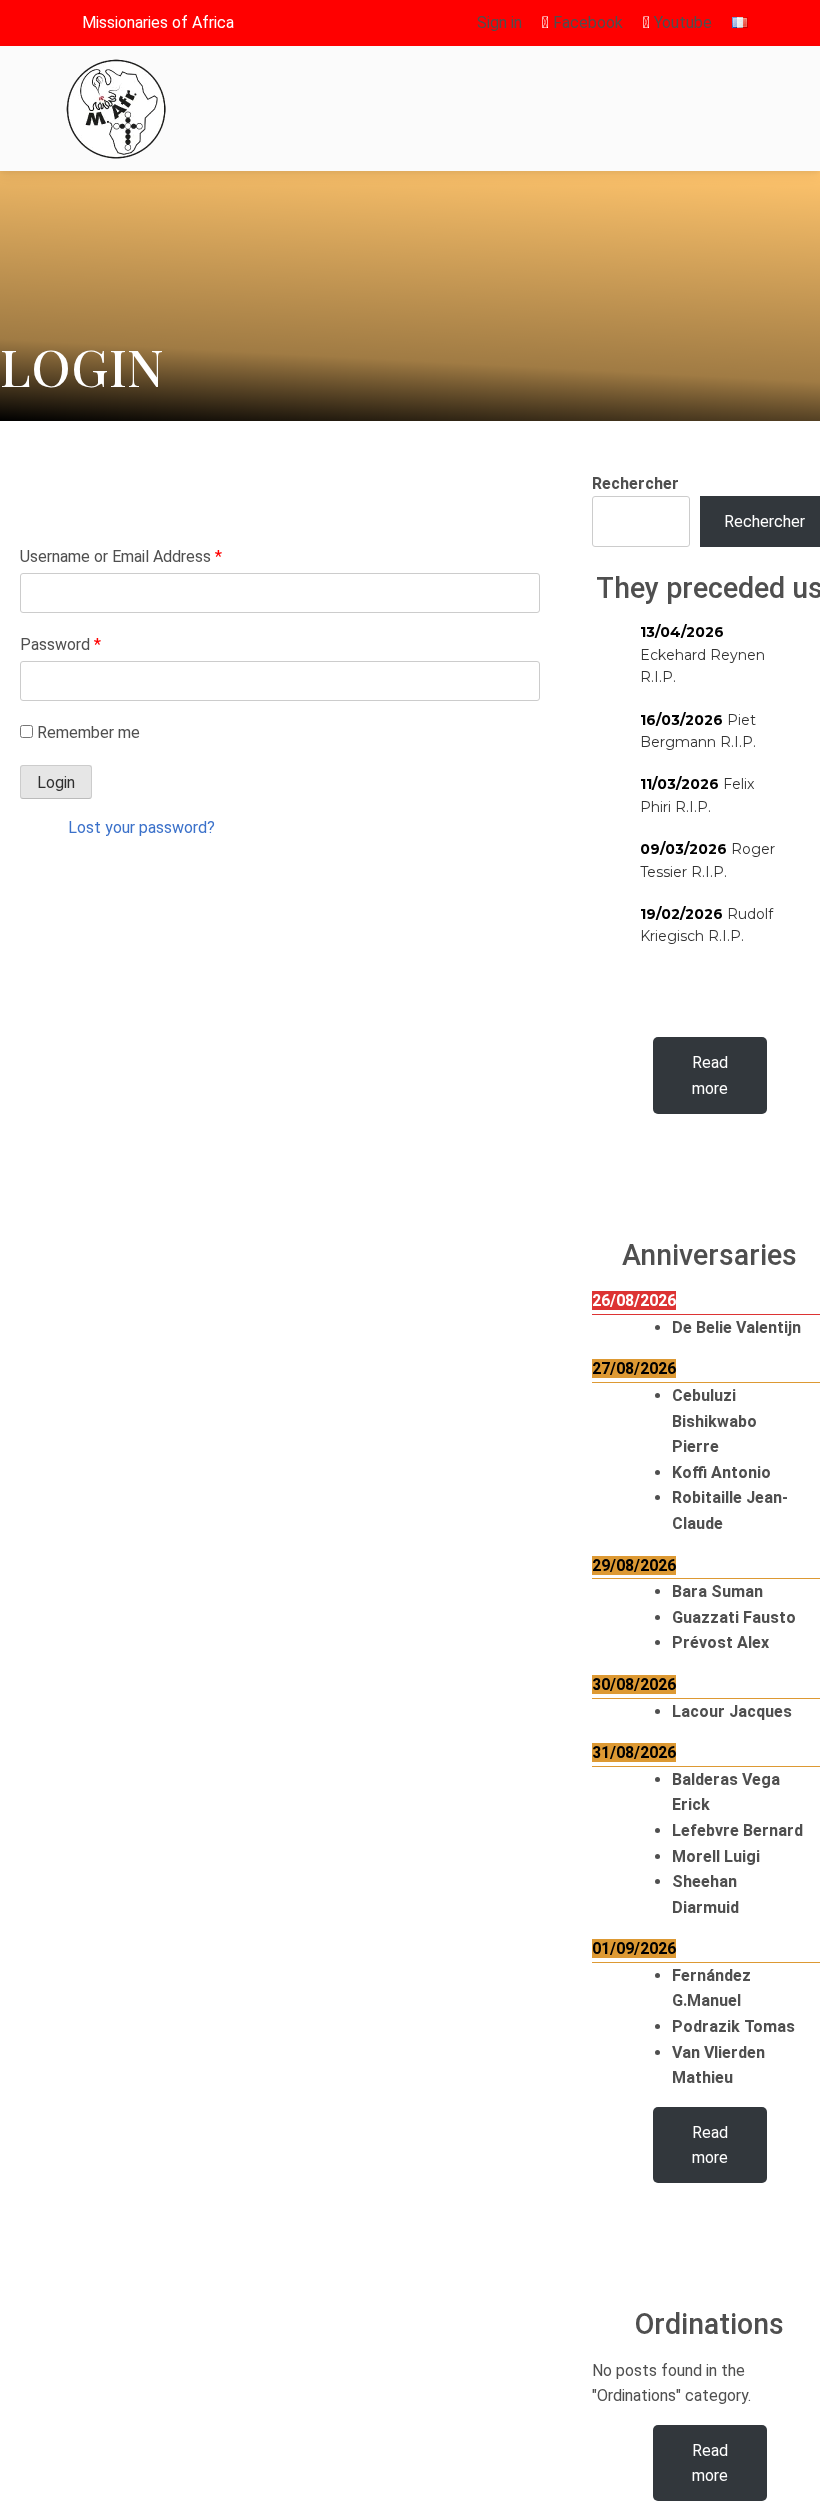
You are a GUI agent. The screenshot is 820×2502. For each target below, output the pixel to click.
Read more (710, 1075)
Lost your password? (141, 827)
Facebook (586, 22)
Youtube (681, 22)
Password (60, 644)
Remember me (88, 732)
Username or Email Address (121, 556)
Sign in (499, 22)
